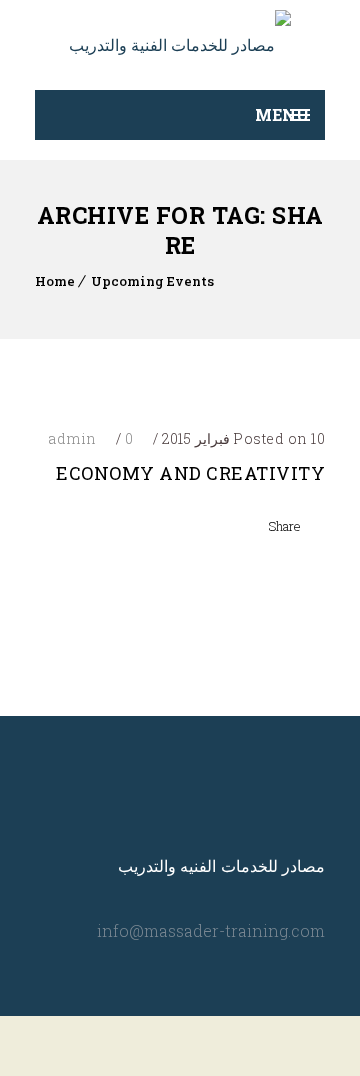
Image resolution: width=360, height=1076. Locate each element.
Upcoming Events (152, 281)
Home (55, 281)
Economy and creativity (190, 473)
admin (72, 438)
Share (284, 526)
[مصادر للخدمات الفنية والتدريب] (180, 45)
